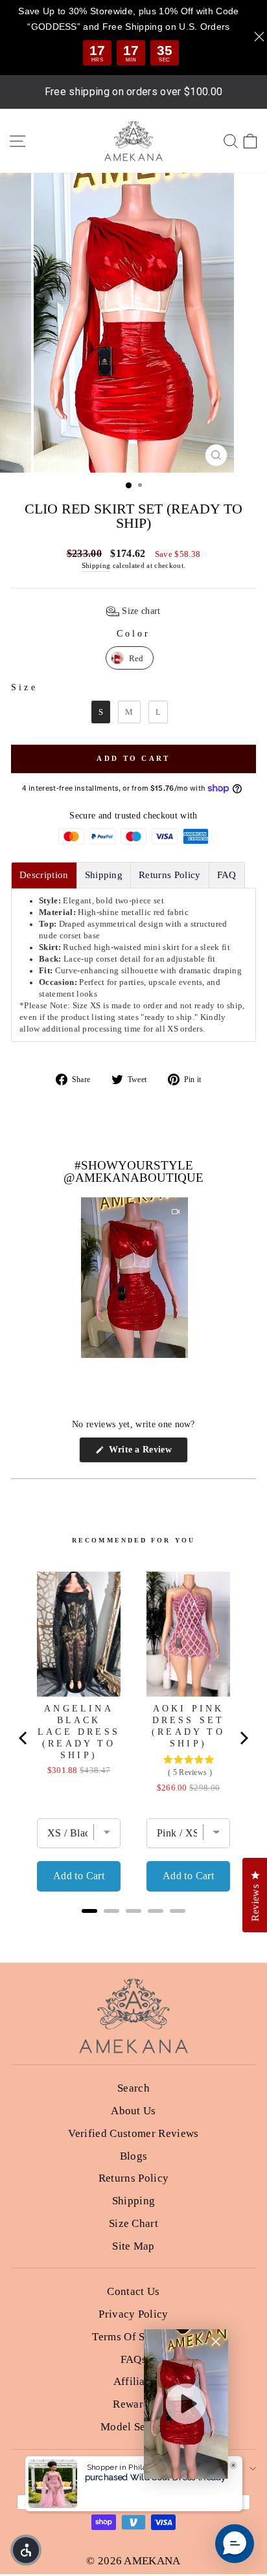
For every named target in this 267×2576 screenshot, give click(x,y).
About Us (133, 2111)
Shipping (96, 565)
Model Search (133, 2427)
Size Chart (133, 2223)
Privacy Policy (133, 2314)
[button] (133, 611)
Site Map (133, 2246)
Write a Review (147, 1453)
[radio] (130, 658)
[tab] (44, 875)
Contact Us (133, 2291)
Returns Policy (134, 2178)
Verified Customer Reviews (133, 2133)
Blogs (134, 2156)
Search (133, 2088)
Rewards (133, 2404)
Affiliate (134, 2381)
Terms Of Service (133, 2337)
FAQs (133, 2359)
